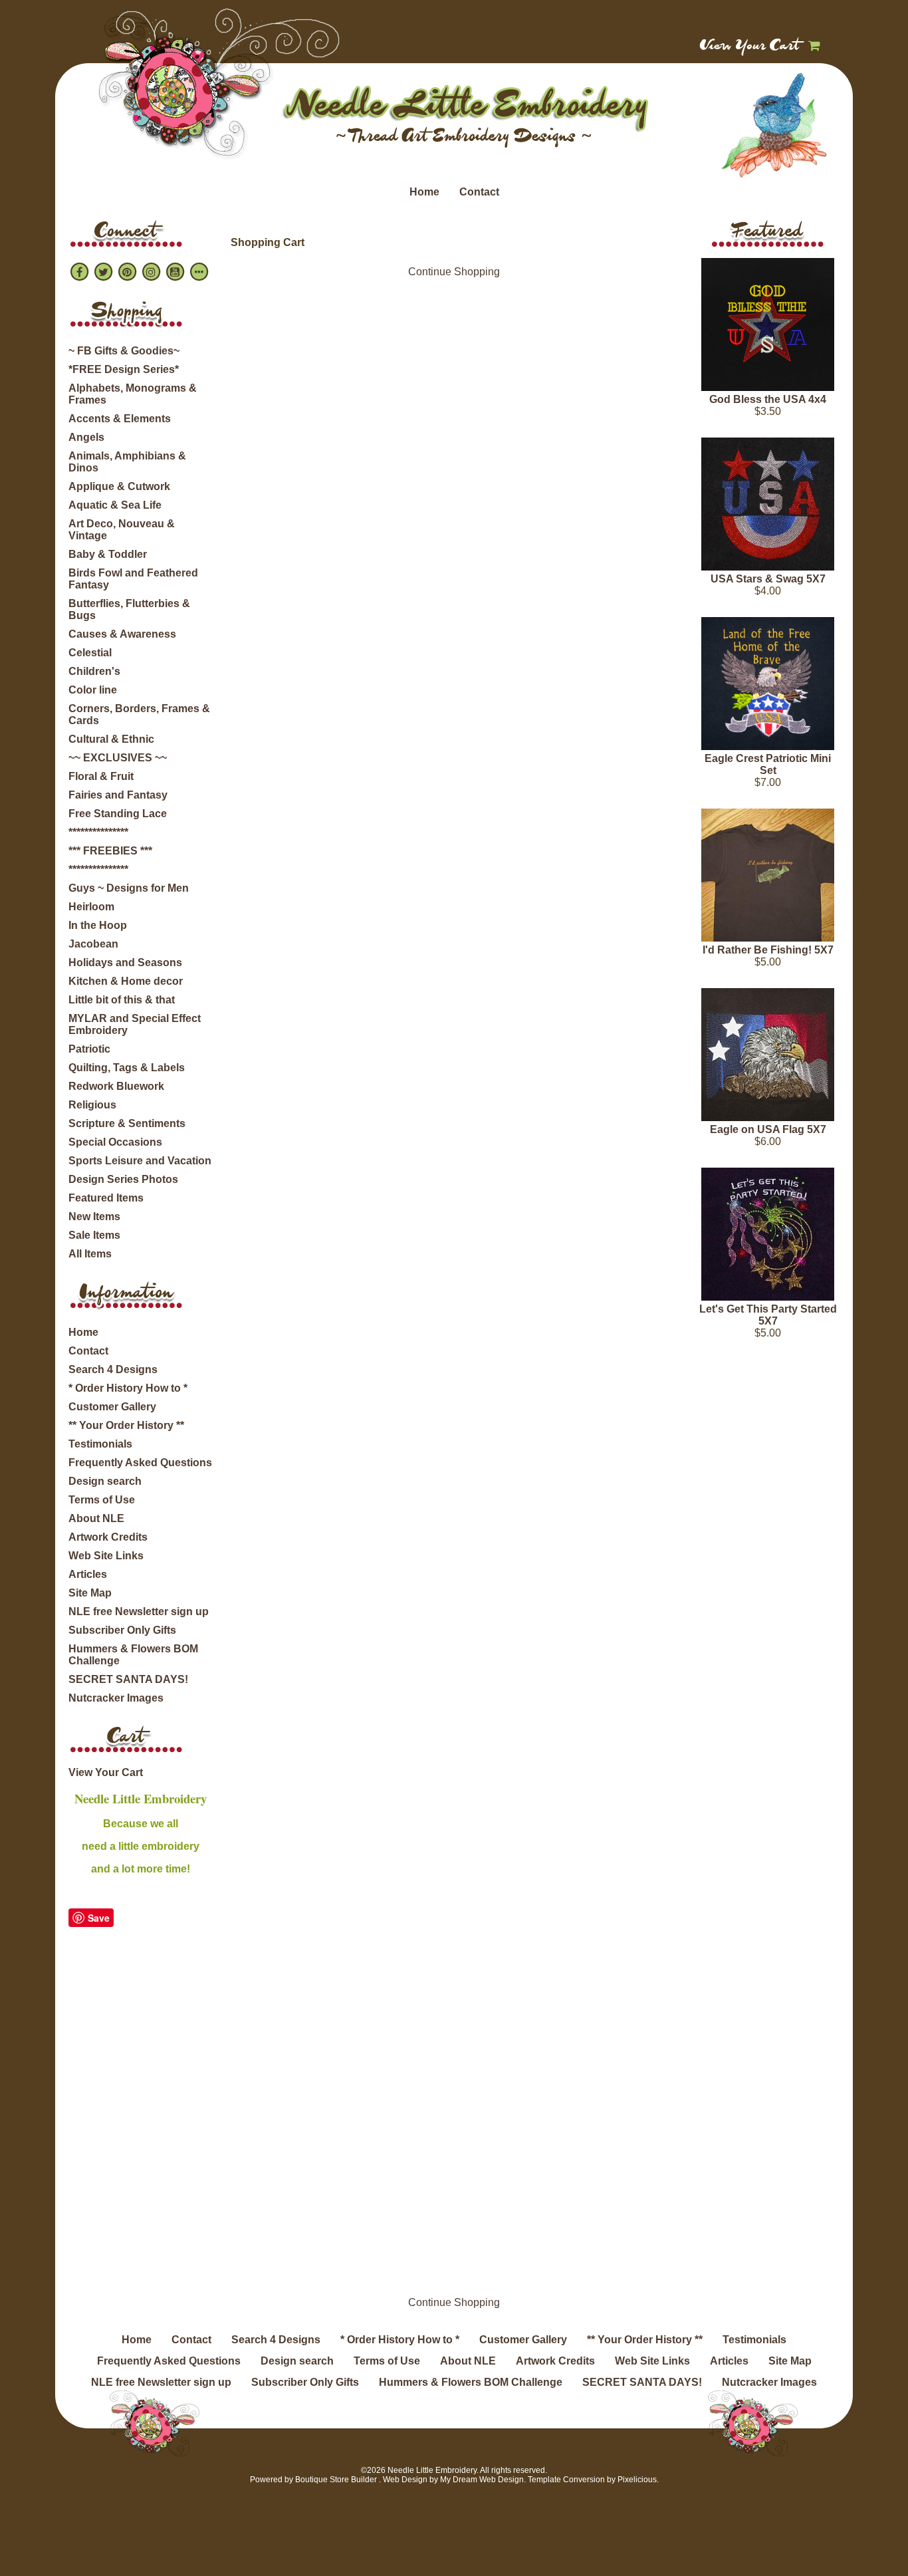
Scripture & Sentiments (127, 1123)
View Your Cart (750, 47)
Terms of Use (102, 1500)
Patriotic (89, 1049)
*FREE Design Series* (124, 369)
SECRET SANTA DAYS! (128, 1679)
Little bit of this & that (122, 1000)
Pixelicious (637, 2480)
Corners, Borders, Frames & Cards (139, 714)
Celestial (90, 653)
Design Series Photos (123, 1179)
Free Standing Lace (118, 814)
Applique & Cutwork (119, 486)
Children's (94, 671)
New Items (94, 1217)
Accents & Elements (120, 419)
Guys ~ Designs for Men (129, 888)
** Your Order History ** (126, 1425)
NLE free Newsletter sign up (139, 1611)
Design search (105, 1481)
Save (99, 1918)
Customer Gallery (112, 1407)
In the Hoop (98, 925)
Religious (92, 1105)
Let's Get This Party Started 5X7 (768, 1315)
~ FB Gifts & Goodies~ (124, 351)
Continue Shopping (454, 272)
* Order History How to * (128, 1388)
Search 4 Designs (113, 1369)
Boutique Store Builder (336, 2480)
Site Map (90, 1593)
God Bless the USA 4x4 (768, 399)
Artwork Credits (108, 1537)
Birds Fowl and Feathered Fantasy (133, 579)
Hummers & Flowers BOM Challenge (133, 1655)
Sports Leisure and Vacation (140, 1161)
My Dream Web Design (482, 2480)
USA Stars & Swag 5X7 (768, 579)
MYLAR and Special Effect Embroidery (135, 1024)
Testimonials (100, 1444)
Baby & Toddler (108, 554)
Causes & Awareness (122, 634)
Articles (88, 1574)
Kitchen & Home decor (126, 981)
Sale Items (94, 1235)
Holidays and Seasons (125, 963)
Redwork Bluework (116, 1086)
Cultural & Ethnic (111, 739)
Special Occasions (115, 1142)
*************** (98, 832)
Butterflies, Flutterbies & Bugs (129, 609)
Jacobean (93, 944)
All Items (90, 1254)
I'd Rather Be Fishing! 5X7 (768, 950)
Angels (86, 437)
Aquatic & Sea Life (115, 505)
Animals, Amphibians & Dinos (127, 462)
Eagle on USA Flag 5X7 (768, 1129)
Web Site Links (106, 1556)
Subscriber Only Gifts (122, 1630)
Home (424, 192)
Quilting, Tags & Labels (127, 1068)
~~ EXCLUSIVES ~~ (118, 758)
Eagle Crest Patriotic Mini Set (768, 764)
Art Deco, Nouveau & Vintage (122, 530)
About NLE (96, 1518)
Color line (93, 690)
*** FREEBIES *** (110, 851)
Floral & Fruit (101, 776)
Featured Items (106, 1198)
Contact (479, 192)
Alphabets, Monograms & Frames (133, 394)
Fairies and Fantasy (118, 795)
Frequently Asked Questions (140, 1463)
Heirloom (91, 907)
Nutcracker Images (116, 1698)
